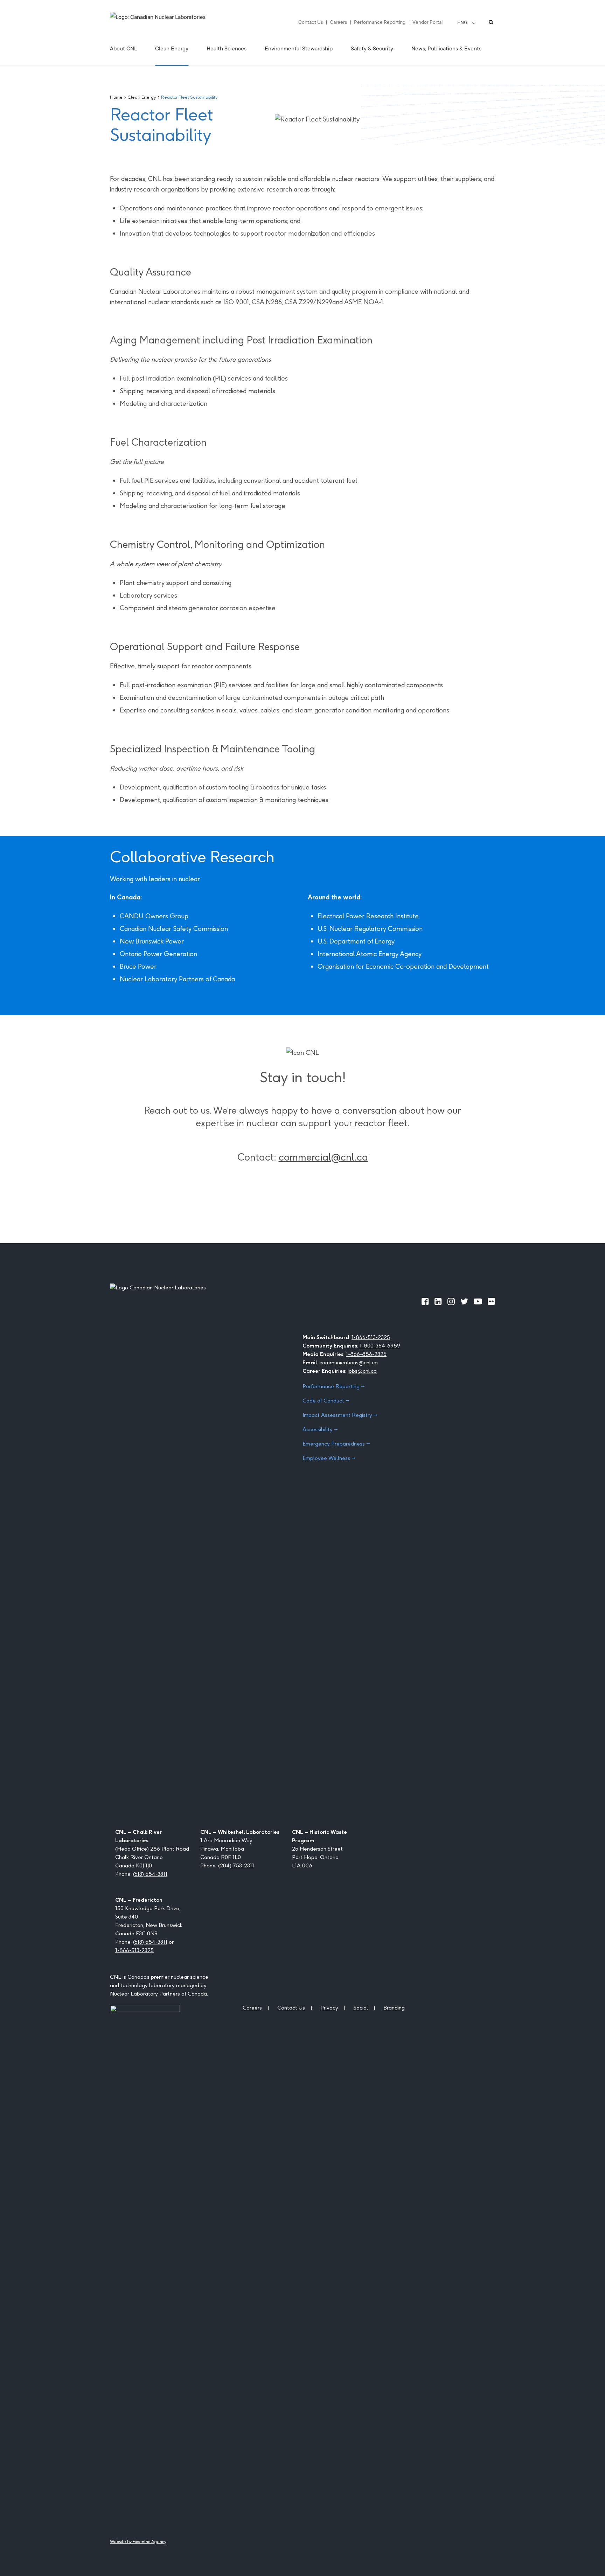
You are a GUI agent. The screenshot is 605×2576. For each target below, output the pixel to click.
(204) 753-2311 (236, 1865)
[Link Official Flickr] (491, 1301)
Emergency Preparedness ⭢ (336, 1444)
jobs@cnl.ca (362, 1371)
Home (116, 97)
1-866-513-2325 (371, 1337)
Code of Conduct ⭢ (326, 1401)
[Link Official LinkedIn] (438, 1301)
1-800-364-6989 (380, 1346)
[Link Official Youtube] (478, 1301)
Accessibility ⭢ (320, 1429)
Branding (394, 2008)
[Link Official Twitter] (464, 1301)
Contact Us (311, 22)
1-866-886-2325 (366, 1354)
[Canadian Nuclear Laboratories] (175, 22)
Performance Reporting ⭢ (334, 1386)
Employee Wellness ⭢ (329, 1458)
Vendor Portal (427, 22)
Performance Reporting (380, 22)
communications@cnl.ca (349, 1362)
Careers (338, 22)
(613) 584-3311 (150, 1874)
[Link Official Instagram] (451, 1301)
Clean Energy (142, 97)
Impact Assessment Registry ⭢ (340, 1415)
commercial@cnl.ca (323, 1157)
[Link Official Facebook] (425, 1301)
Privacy (329, 2008)
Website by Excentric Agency (138, 2542)
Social (361, 2008)
